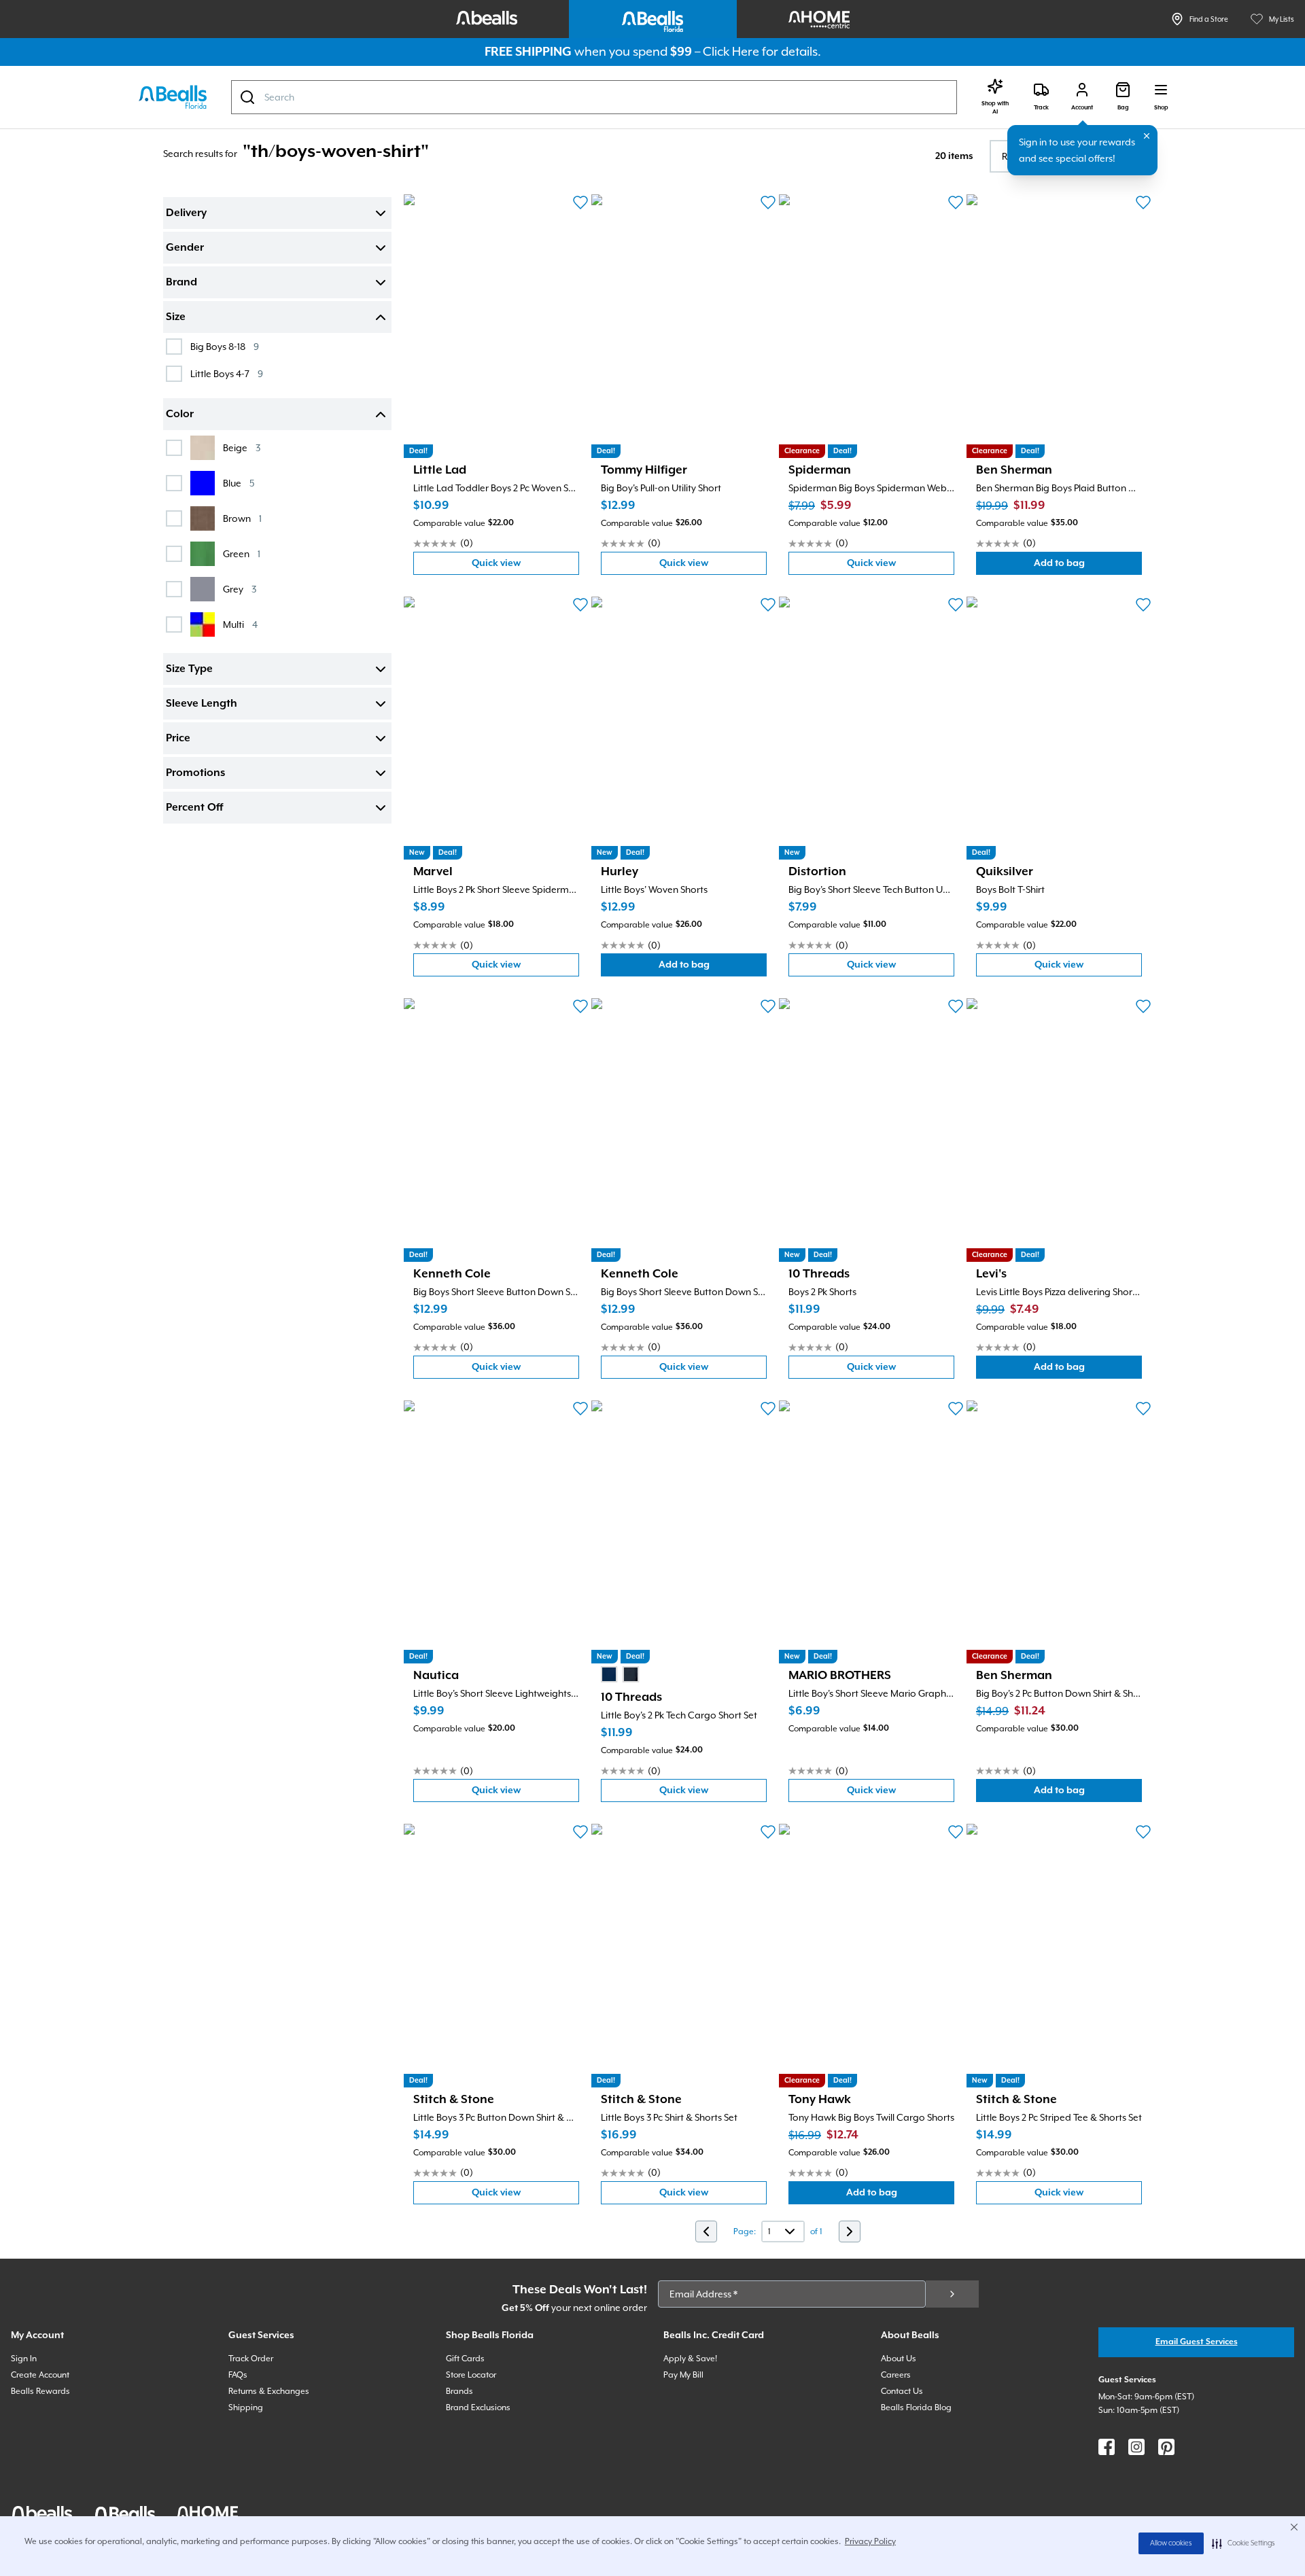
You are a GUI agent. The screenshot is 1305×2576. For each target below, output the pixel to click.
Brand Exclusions (478, 2407)
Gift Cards (465, 2359)
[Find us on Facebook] (1107, 2447)
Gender (185, 248)
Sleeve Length (202, 704)
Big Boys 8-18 (225, 346)
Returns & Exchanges (269, 2391)
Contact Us (902, 2391)
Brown (242, 518)
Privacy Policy (870, 2541)
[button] (1243, 2543)
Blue (239, 483)
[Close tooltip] (1147, 136)
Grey (240, 589)
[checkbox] (174, 347)
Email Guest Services (1197, 2342)
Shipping (246, 2407)
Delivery (186, 213)
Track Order (251, 2359)
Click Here (731, 51)
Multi (240, 624)
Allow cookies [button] (1171, 2543)
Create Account (40, 2375)
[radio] (609, 1674)
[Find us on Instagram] (1136, 2447)
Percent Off (194, 808)
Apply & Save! (690, 2359)
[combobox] (594, 97)
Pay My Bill (683, 2375)
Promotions (195, 773)
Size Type (189, 669)
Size (176, 317)
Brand (181, 283)
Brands (459, 2391)
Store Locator (471, 2375)
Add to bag (1088, 566)
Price (178, 739)
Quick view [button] (525, 566)
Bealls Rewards (40, 2391)
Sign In (24, 2359)
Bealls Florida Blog (916, 2407)
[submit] (952, 2294)
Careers (896, 2375)
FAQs (238, 2375)
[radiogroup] (620, 1674)
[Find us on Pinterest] (1166, 2447)
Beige (242, 447)
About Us (899, 2359)
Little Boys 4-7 (227, 373)
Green (242, 553)
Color (180, 414)
